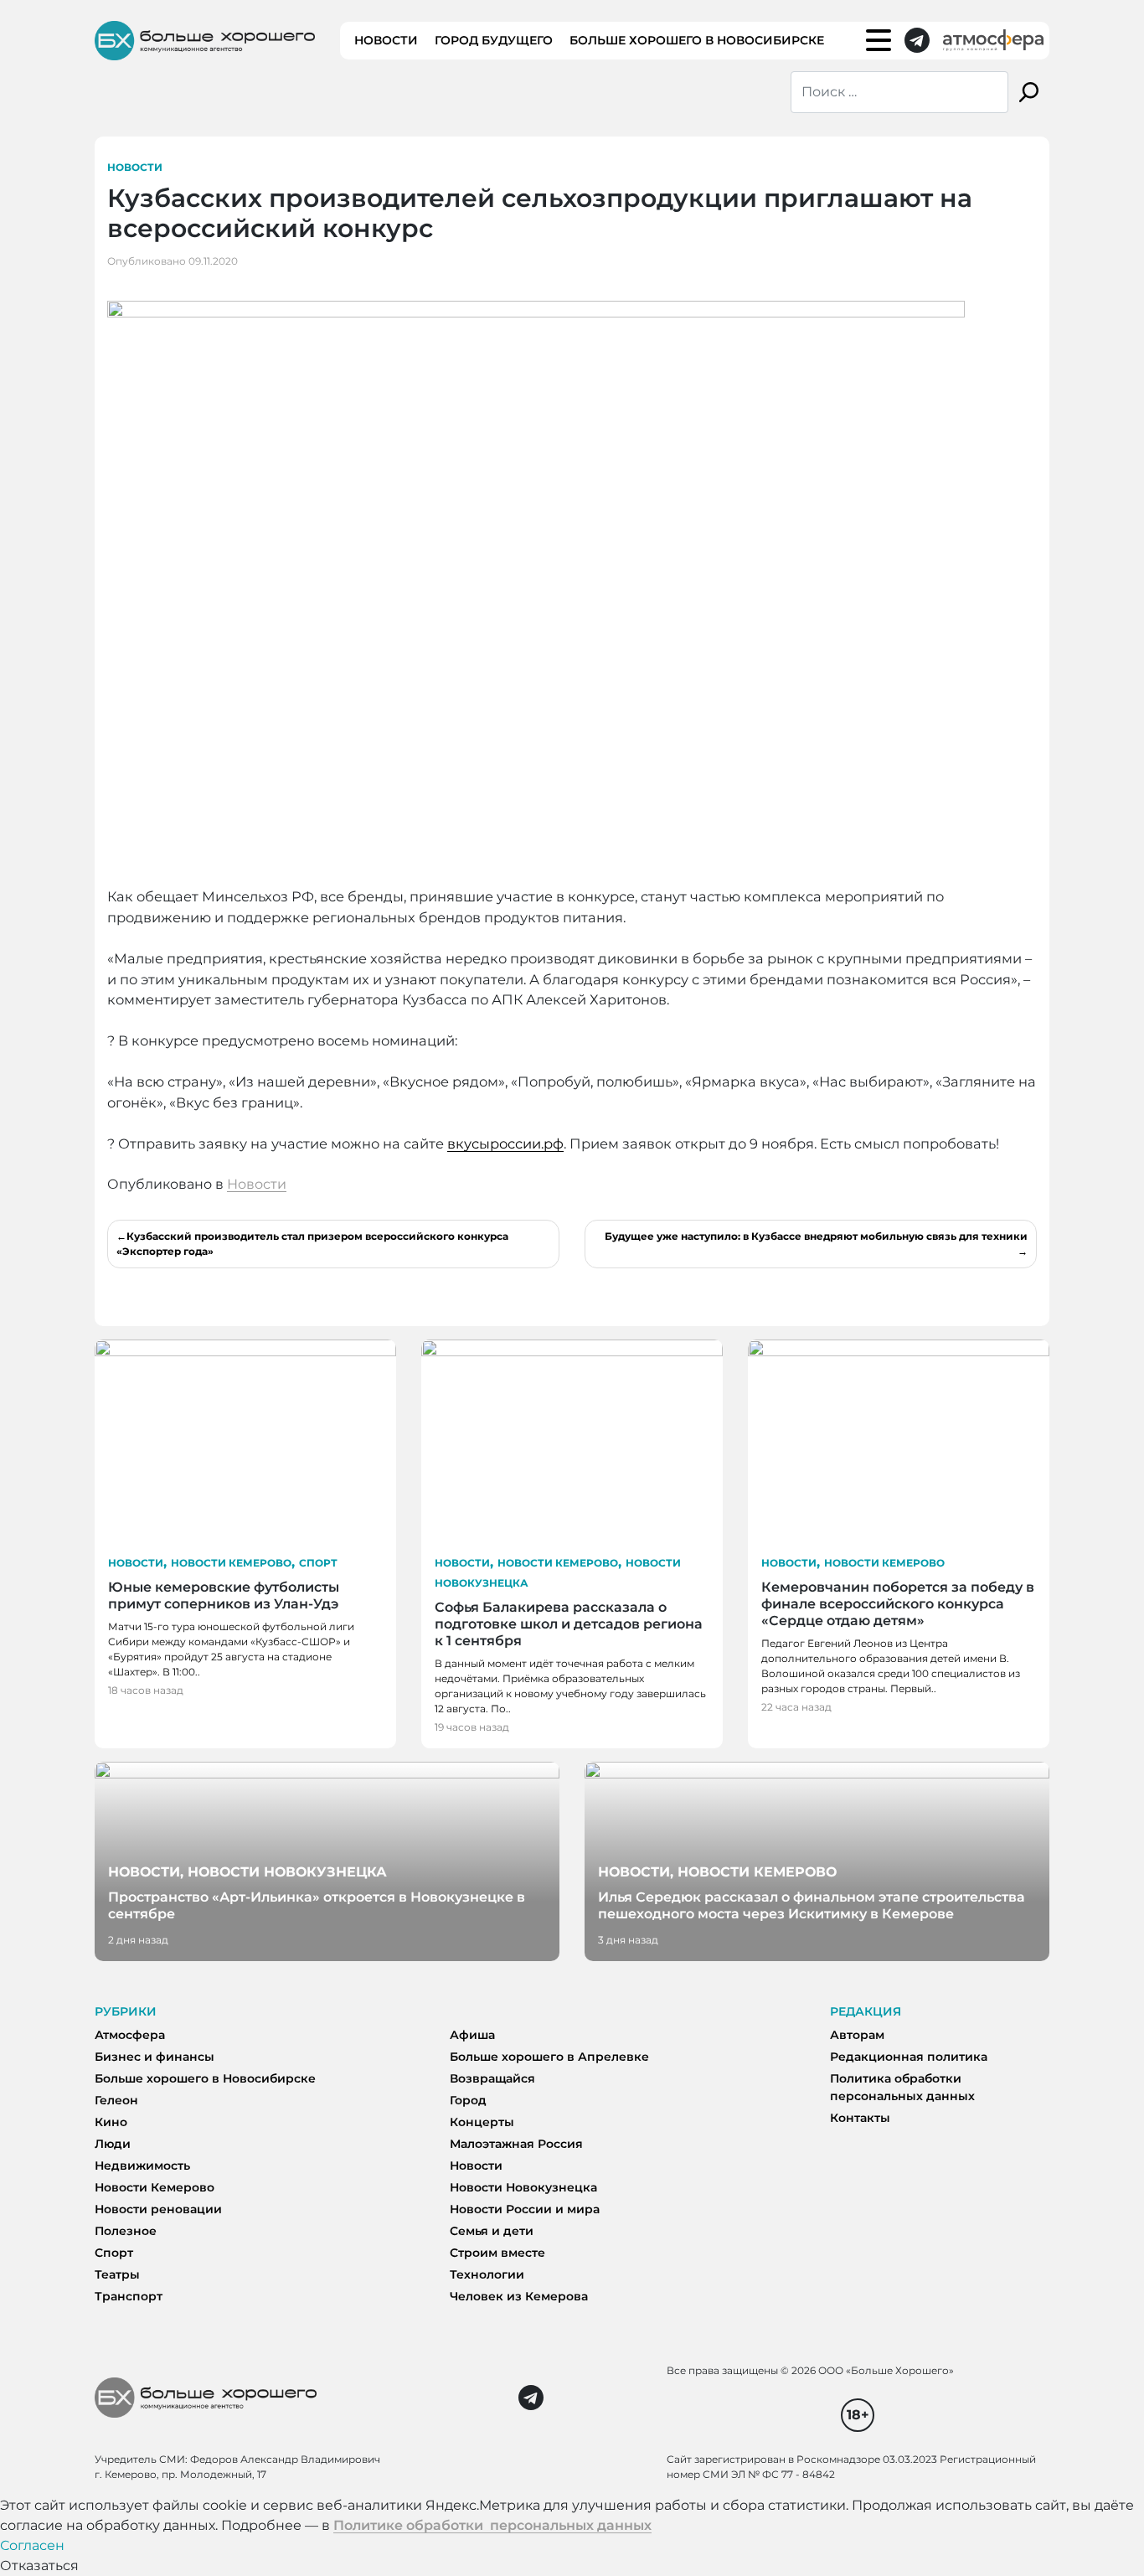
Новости (386, 40)
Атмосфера (130, 2035)
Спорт (318, 1563)
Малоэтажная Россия (516, 2144)
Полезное (126, 2231)
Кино (111, 2122)
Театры (117, 2274)
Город (468, 2100)
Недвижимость (142, 2166)
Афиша (472, 2035)
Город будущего (494, 40)
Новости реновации (158, 2209)
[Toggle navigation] (879, 40)
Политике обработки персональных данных (492, 2525)
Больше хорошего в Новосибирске (697, 40)
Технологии (487, 2274)
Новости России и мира (525, 2209)
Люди (113, 2144)
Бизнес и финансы (155, 2057)
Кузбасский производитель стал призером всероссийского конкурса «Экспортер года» (312, 1244)
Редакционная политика (909, 2057)
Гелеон (116, 2100)
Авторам (857, 2035)
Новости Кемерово (231, 1563)
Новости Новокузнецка (523, 2187)
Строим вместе (497, 2253)
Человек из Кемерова (519, 2296)
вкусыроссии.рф (505, 1143)
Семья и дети (492, 2231)
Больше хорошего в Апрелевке (549, 2057)
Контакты (860, 2118)
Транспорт (129, 2296)
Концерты (482, 2122)
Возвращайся (492, 2078)
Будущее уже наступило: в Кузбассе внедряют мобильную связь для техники (816, 1236)
